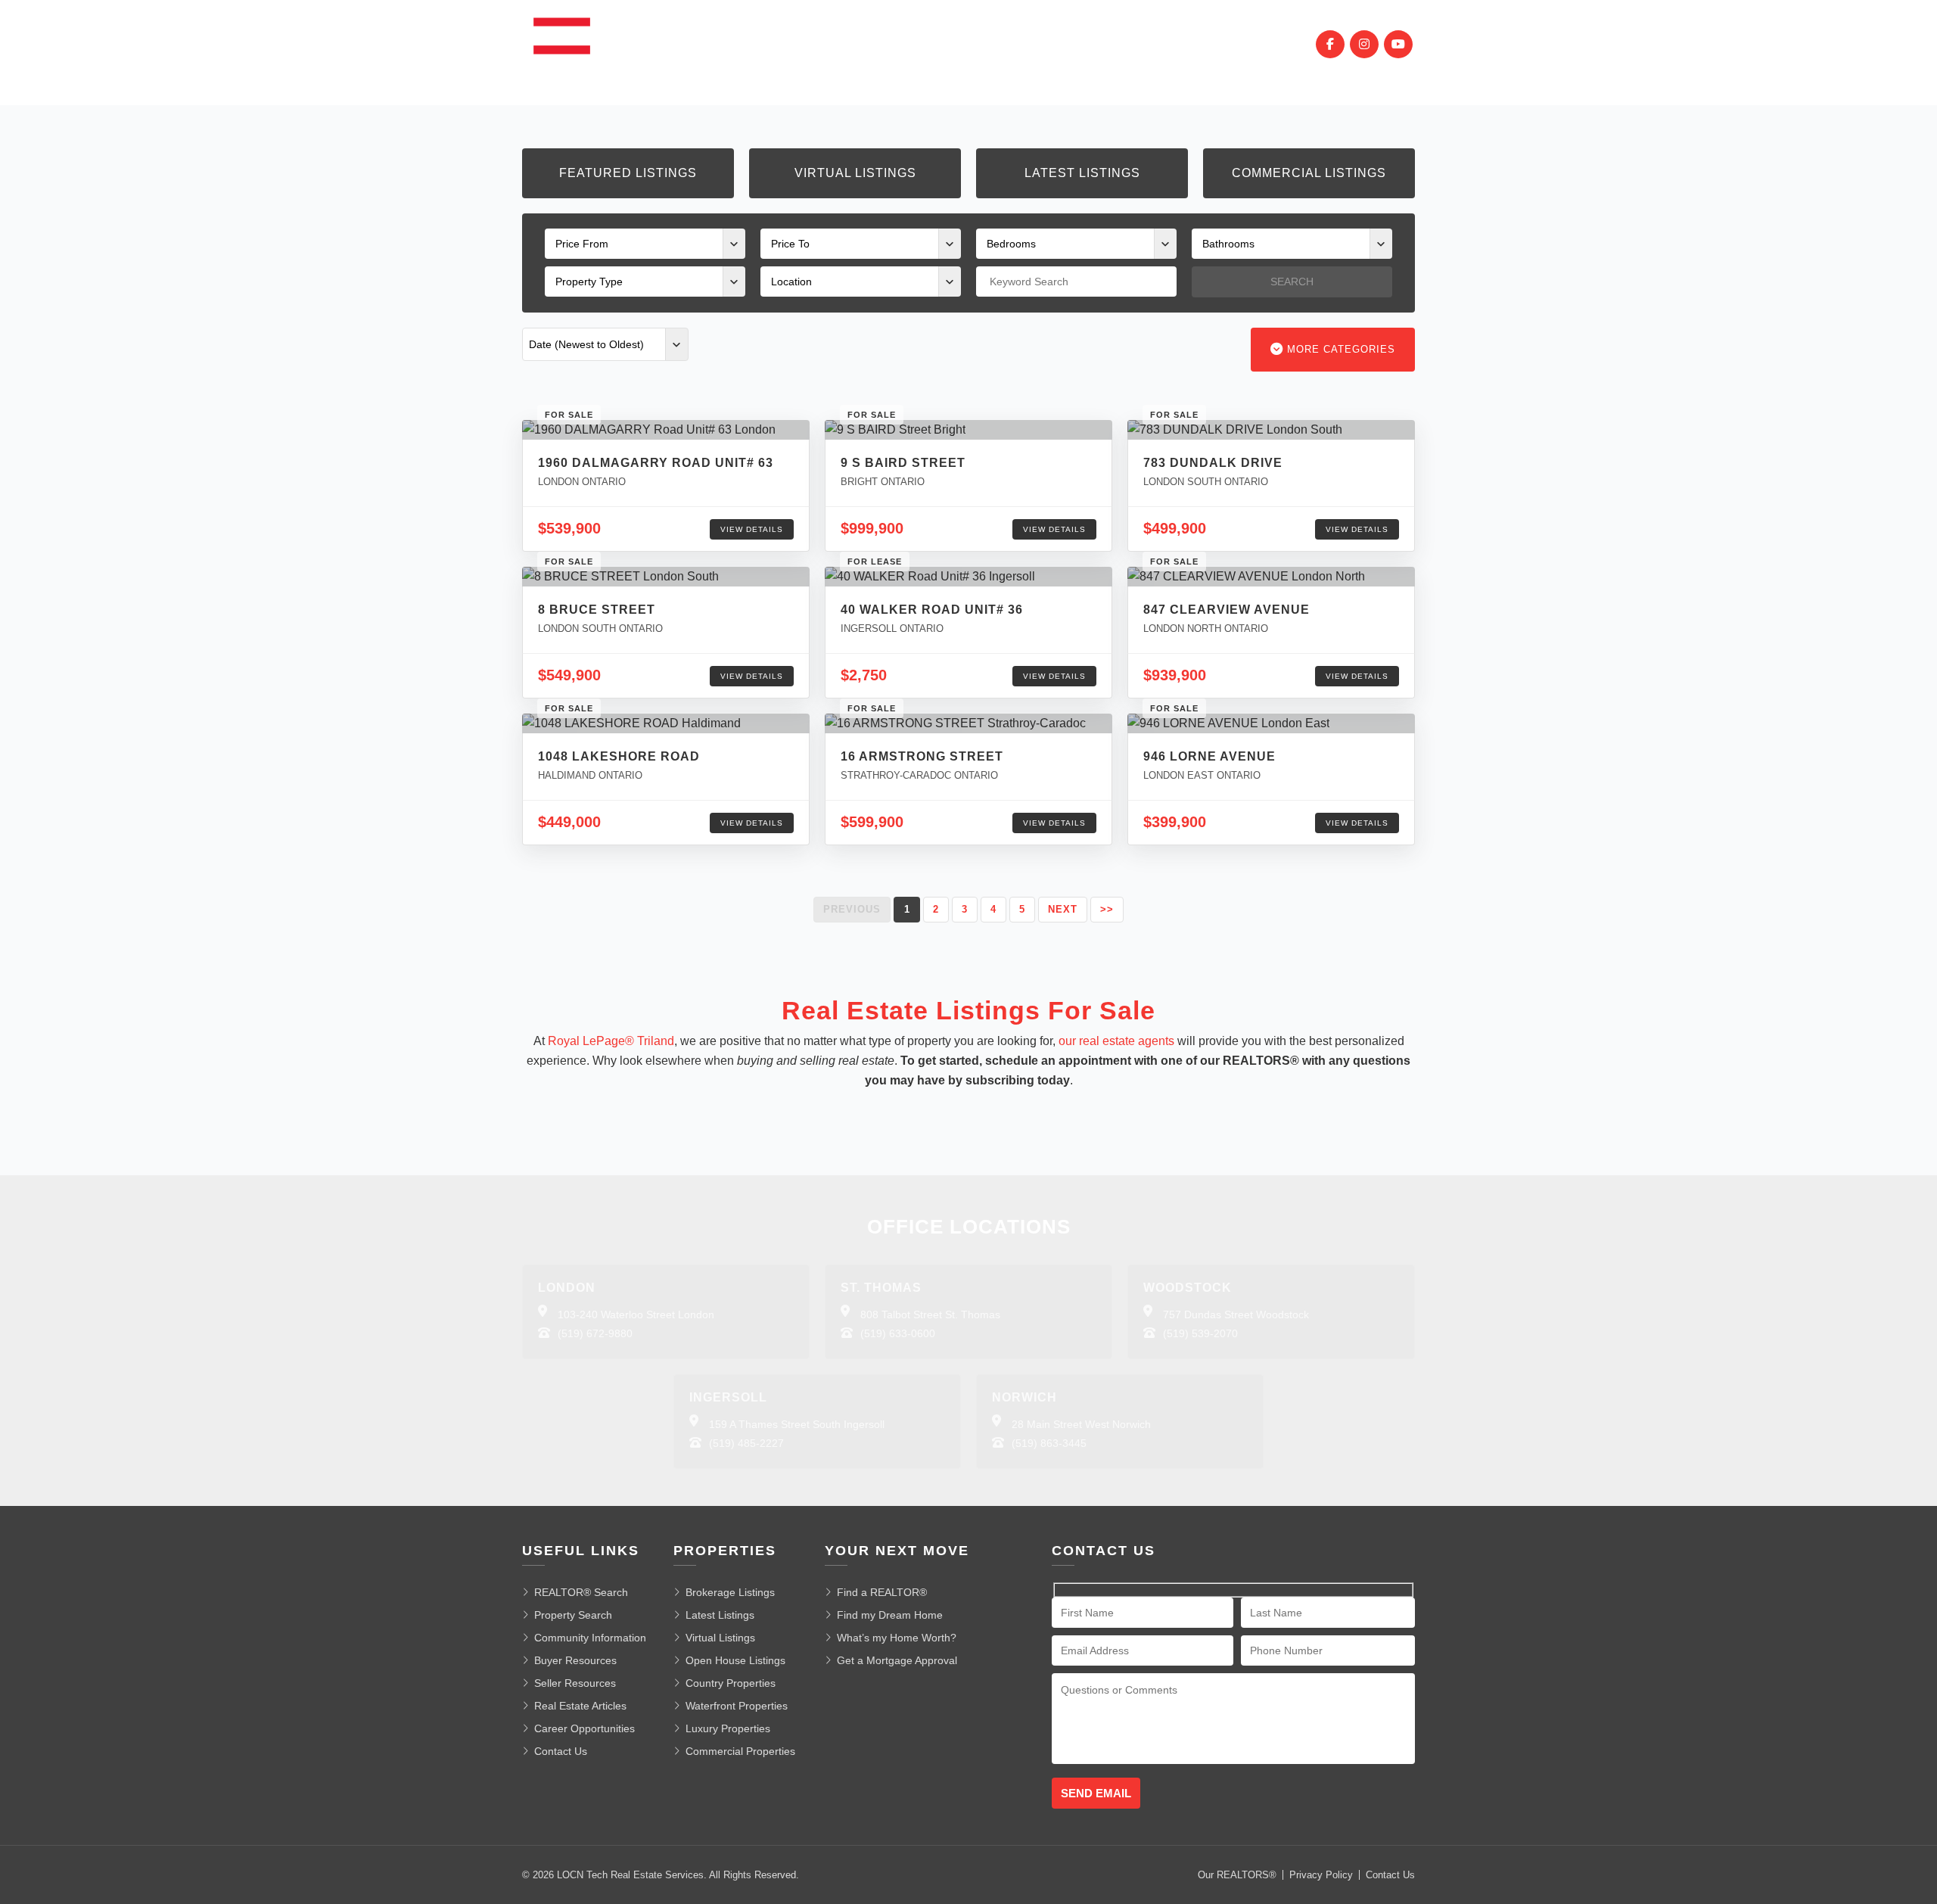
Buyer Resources (575, 1660)
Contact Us (561, 1751)
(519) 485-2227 (746, 1443)
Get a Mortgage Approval (897, 1660)
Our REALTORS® (1237, 1875)
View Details (752, 529)
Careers (1136, 44)
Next (1063, 909)
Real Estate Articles (580, 1706)
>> (1107, 909)
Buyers (903, 44)
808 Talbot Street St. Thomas (930, 1314)
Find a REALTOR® (882, 1592)
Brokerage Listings (730, 1592)
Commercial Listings (1309, 173)
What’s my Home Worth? (897, 1638)
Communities (818, 44)
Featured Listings (628, 173)
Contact (1211, 44)
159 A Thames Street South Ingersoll (797, 1424)
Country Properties (731, 1683)
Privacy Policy (1321, 1875)
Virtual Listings (855, 173)
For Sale (728, 44)
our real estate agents (1116, 1041)
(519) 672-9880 (595, 1333)
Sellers (973, 44)
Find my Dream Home (890, 1615)
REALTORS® (1054, 44)
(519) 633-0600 (898, 1333)
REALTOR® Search (581, 1592)
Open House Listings (735, 1660)
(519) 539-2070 (1200, 1333)
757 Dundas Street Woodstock (1236, 1314)
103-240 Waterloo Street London (636, 1314)
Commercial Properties (740, 1751)
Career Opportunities (585, 1728)
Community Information (590, 1638)
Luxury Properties (728, 1728)
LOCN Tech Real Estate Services (630, 1875)
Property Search (573, 1615)
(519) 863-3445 (1049, 1443)
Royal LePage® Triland (611, 1041)
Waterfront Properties (737, 1706)
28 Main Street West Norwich (1081, 1424)
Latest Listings (1082, 173)
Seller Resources (575, 1683)
